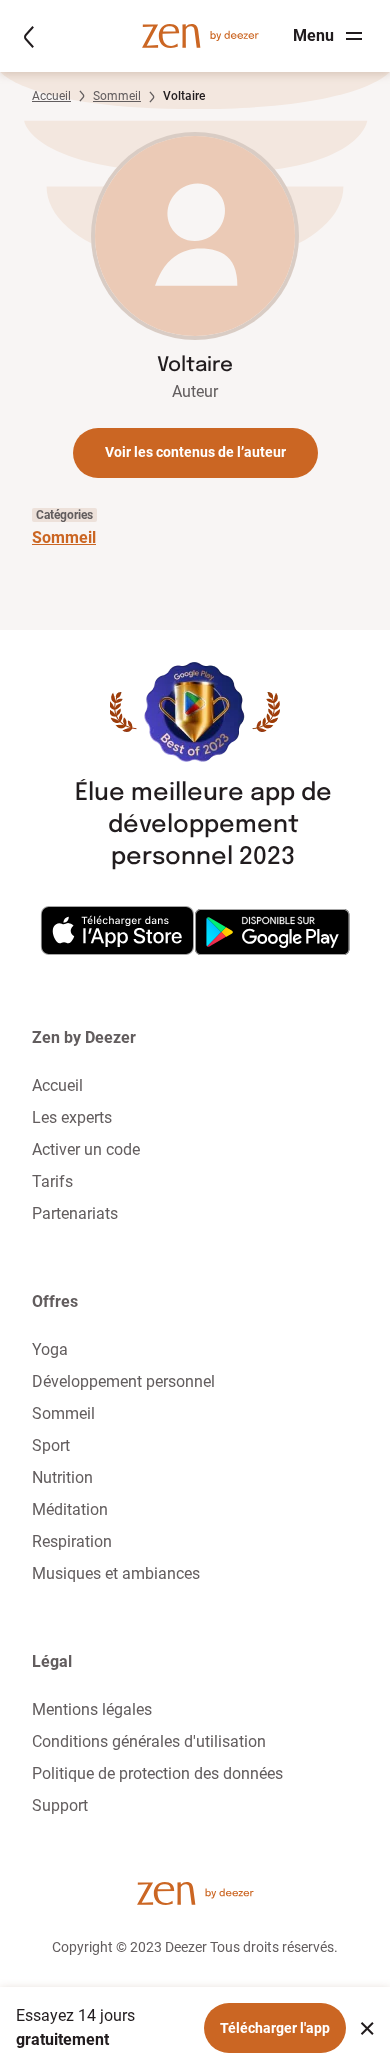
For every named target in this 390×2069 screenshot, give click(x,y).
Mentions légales (92, 1709)
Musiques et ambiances (116, 1573)
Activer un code (86, 1149)
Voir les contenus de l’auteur (195, 452)
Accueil (51, 96)
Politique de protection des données (157, 1773)
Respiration (72, 1541)
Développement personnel (123, 1381)
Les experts (72, 1117)
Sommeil (117, 96)
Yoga (50, 1349)
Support (60, 1805)
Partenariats (75, 1213)
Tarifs (52, 1181)
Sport (51, 1445)
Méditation (70, 1509)
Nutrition (62, 1477)
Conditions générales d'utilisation (149, 1741)
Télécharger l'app (275, 2028)
